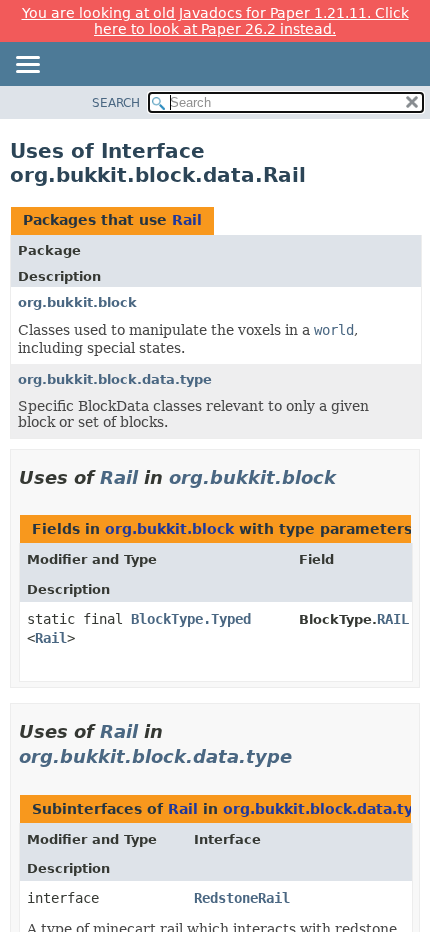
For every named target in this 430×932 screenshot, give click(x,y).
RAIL (393, 619)
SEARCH (116, 103)
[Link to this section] (350, 477)
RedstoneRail (242, 898)
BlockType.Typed (191, 619)
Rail (187, 220)
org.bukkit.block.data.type (115, 379)
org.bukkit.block (77, 302)
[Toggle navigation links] (27, 66)
